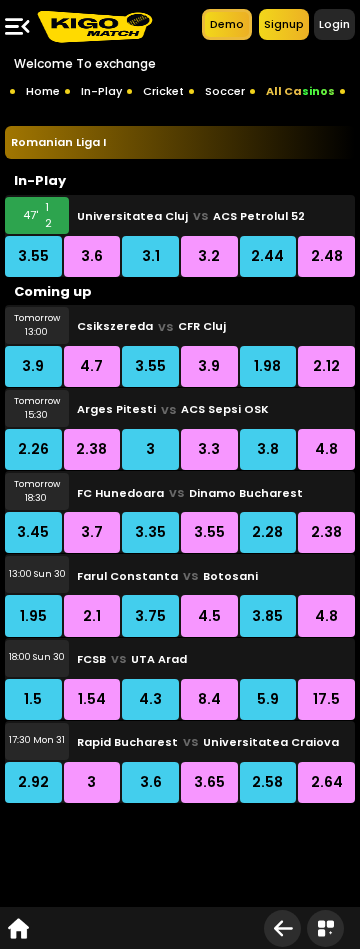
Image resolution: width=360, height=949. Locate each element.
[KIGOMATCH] (94, 26)
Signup (284, 24)
